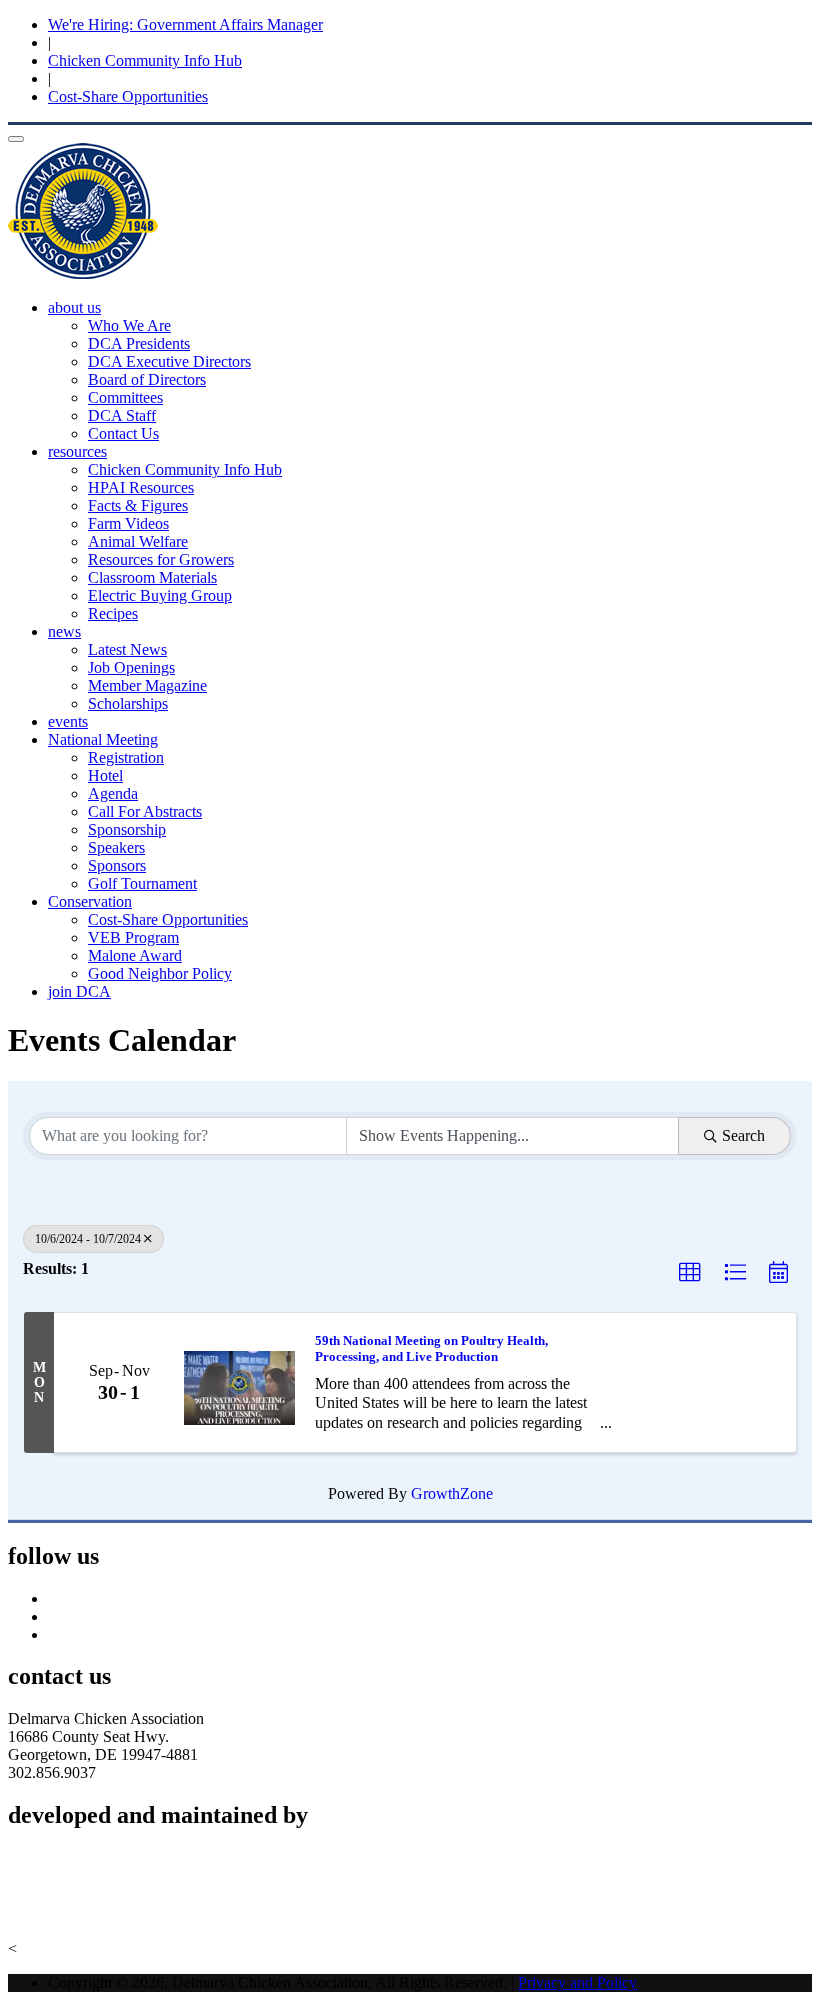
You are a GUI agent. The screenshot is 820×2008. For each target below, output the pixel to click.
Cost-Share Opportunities (128, 96)
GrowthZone (452, 1493)
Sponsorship (127, 829)
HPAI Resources (141, 487)
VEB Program (133, 937)
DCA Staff (122, 415)
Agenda (113, 793)
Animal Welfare (138, 541)
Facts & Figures (138, 505)
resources (77, 451)
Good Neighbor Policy (160, 973)
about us (74, 307)
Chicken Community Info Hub (145, 60)
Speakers (116, 847)
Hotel (105, 775)
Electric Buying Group (160, 595)
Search (743, 1135)
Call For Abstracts (145, 811)
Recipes (113, 613)
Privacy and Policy (577, 1982)
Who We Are (129, 325)
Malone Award (135, 955)
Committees (125, 397)
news (64, 631)
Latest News (127, 649)
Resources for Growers (161, 559)
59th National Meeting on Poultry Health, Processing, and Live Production (431, 1348)
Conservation (90, 901)
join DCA (79, 991)
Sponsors (117, 865)
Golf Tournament (142, 883)
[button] (690, 1273)
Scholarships (128, 703)
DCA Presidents (139, 343)
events (68, 721)
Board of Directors (147, 379)
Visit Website (49, 1914)
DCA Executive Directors (169, 361)
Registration (126, 757)
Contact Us (123, 433)
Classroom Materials (152, 577)
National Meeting (103, 739)
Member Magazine (147, 685)
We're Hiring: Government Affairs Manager (185, 24)
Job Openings (131, 667)
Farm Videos (128, 523)
